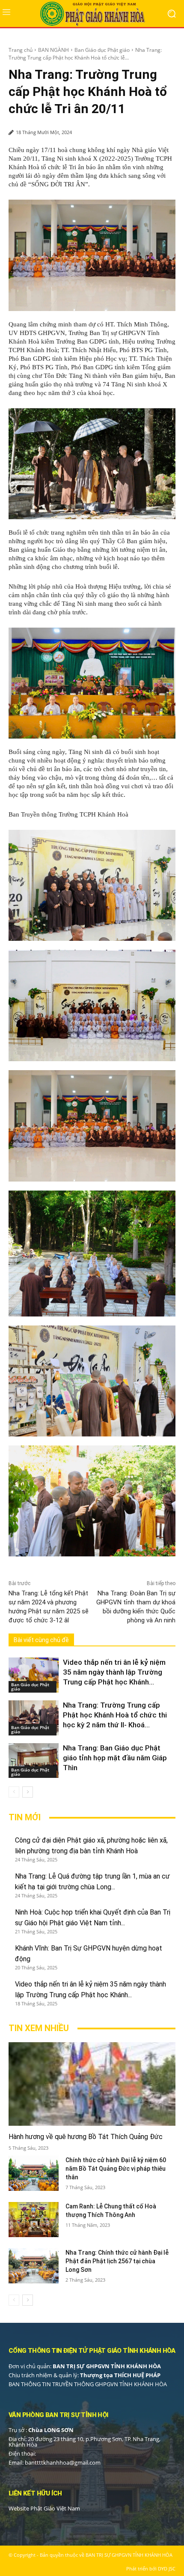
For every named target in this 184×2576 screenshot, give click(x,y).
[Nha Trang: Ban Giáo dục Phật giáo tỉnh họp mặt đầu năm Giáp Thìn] (34, 1761)
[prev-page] (14, 1792)
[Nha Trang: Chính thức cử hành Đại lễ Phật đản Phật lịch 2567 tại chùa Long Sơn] (34, 2266)
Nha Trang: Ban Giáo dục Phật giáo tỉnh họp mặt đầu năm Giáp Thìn (115, 1758)
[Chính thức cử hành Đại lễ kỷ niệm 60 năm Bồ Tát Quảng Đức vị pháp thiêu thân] (34, 2173)
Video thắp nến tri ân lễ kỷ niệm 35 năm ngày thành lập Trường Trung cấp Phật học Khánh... (114, 1672)
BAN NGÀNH (53, 50)
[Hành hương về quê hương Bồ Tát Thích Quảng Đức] (92, 2084)
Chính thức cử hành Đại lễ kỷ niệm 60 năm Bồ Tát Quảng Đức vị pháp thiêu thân (116, 2169)
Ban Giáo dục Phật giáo (102, 50)
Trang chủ (21, 50)
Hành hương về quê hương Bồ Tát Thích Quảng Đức (86, 2137)
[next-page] (28, 1792)
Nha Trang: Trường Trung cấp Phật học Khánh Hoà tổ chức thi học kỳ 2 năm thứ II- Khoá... (115, 1715)
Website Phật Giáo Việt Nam (44, 2508)
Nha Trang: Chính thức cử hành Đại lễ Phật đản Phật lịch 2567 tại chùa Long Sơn (117, 2261)
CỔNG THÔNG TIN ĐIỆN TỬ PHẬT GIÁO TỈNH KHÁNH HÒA (92, 2351)
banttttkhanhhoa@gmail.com (63, 2462)
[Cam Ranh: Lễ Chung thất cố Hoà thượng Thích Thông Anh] (34, 2220)
